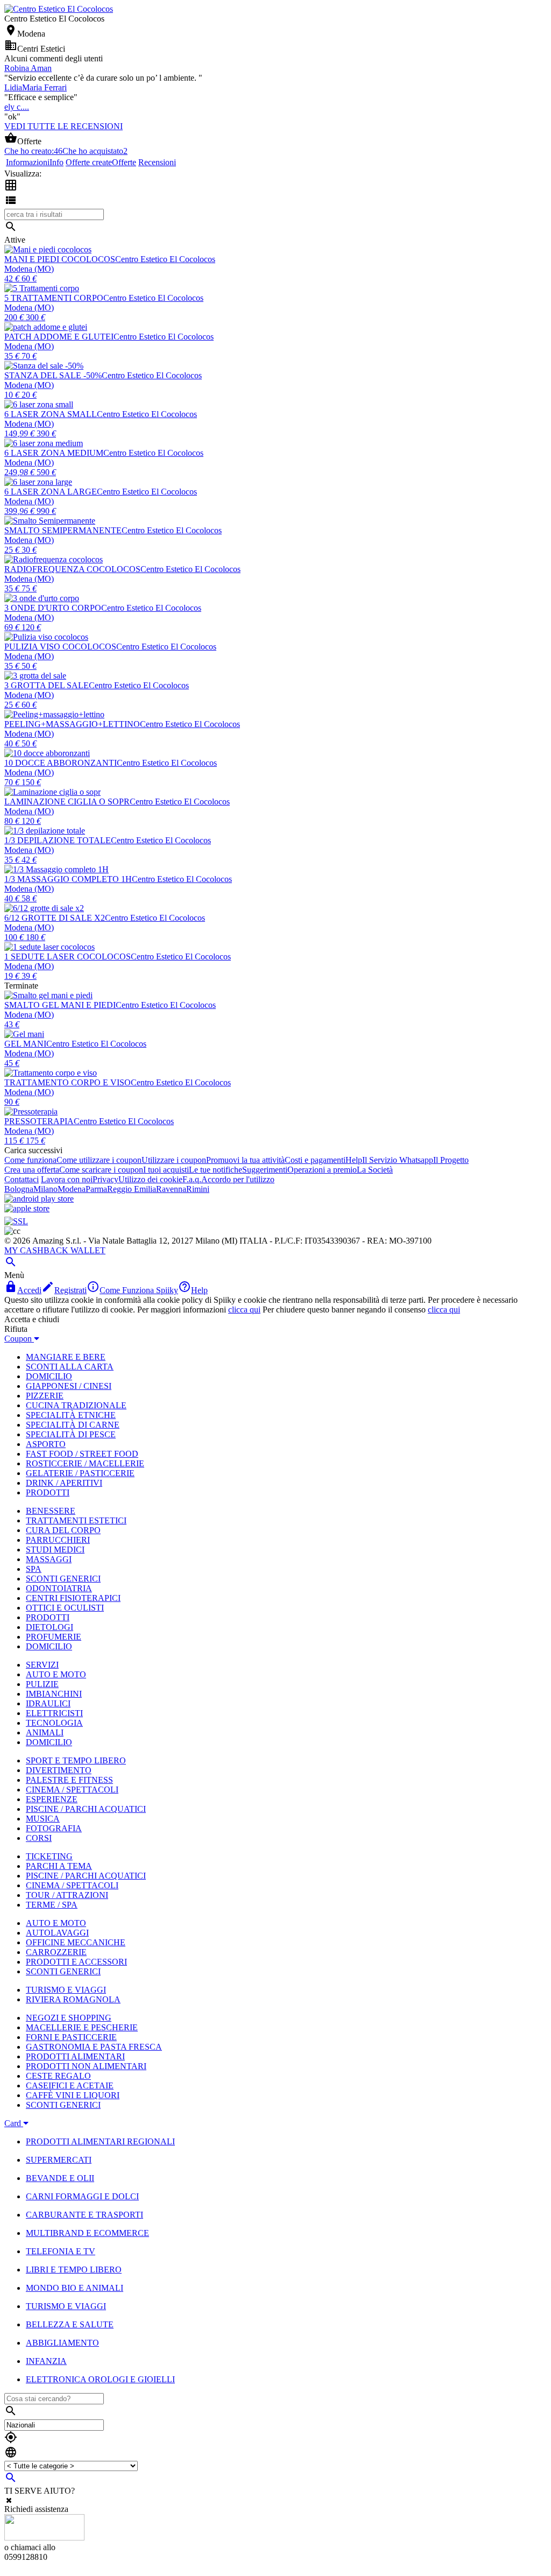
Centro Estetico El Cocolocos (165, 259)
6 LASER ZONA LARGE (51, 492)
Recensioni (157, 162)
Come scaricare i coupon (101, 1170)
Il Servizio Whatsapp (398, 1160)
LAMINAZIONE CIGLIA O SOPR (67, 802)
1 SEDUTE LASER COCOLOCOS (68, 957)
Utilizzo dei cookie (150, 1179)
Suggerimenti (265, 1170)
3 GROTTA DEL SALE (47, 685)
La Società (375, 1170)
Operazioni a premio (322, 1170)
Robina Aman (28, 68)
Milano (45, 1189)
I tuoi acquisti (166, 1170)
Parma (96, 1189)
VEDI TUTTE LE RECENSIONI (63, 126)
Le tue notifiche (216, 1170)
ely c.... (17, 107)
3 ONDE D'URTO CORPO (53, 608)
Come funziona (30, 1160)
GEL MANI (25, 1044)
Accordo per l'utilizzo (238, 1179)
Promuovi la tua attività (245, 1160)
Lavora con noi (67, 1179)
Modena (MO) (29, 269)
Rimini (198, 1189)
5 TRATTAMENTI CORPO (54, 298)
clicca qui (244, 1310)
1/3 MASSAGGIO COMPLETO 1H (68, 879)
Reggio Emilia (132, 1189)
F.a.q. (192, 1179)
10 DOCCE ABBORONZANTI (61, 763)
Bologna (19, 1189)
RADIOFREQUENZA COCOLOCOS (72, 569)
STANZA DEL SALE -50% (53, 375)
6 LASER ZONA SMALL (51, 414)
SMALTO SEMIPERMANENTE (63, 530)
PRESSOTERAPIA (39, 1121)
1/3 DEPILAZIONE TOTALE (58, 840)
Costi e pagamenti (315, 1160)
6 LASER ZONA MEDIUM (54, 453)
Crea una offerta (32, 1170)
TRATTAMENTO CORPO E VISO (68, 1082)
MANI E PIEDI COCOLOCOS (60, 259)
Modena (72, 1189)
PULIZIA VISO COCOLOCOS (60, 647)
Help (354, 1160)
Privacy (105, 1179)
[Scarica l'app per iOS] (27, 1208)
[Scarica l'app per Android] (39, 1199)
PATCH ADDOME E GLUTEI (59, 337)
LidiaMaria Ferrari (36, 87)
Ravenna (171, 1189)
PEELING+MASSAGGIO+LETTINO (72, 724)
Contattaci (22, 1179)
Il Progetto (451, 1160)
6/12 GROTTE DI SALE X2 (55, 918)
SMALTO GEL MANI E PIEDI (60, 1005)
